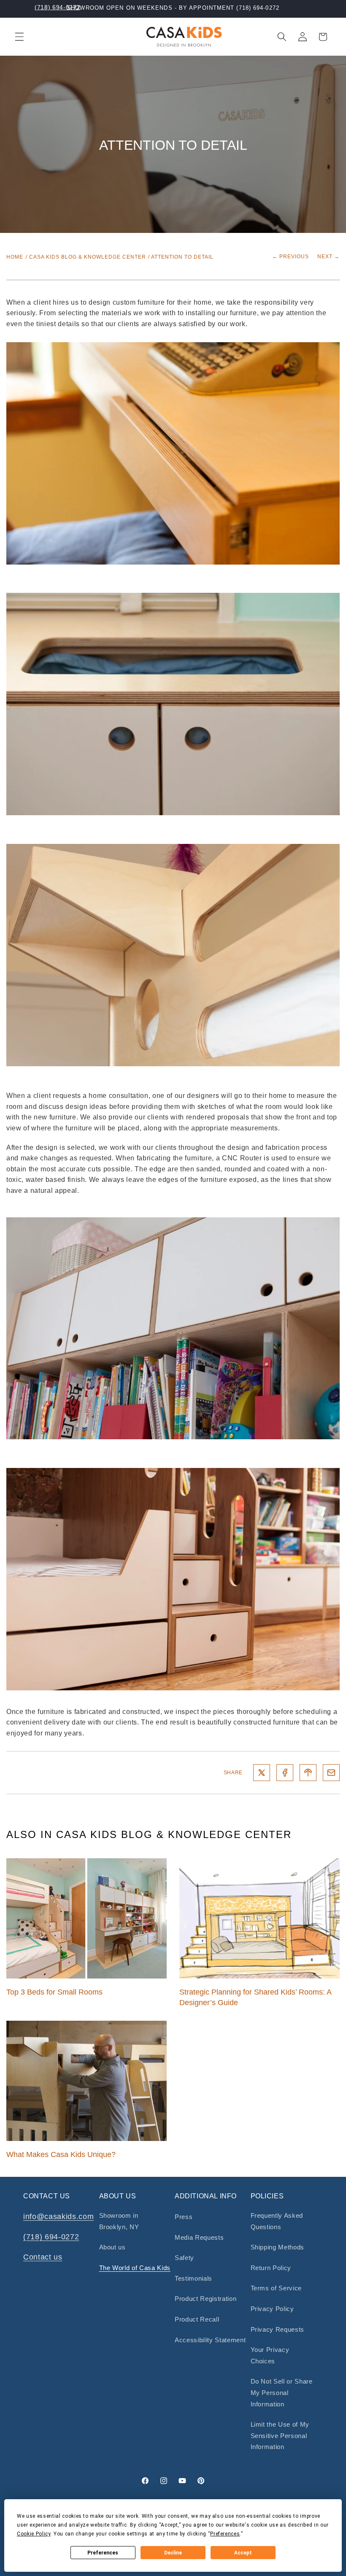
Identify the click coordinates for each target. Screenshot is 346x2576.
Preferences (103, 2553)
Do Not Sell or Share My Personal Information (282, 2392)
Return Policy (271, 2268)
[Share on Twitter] (262, 1773)
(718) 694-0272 (57, 7)
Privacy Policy (272, 2309)
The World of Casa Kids (135, 2268)
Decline (173, 2553)
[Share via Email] (331, 1773)
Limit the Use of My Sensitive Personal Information (280, 2435)
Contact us (43, 2257)
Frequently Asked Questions (277, 2221)
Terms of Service (276, 2288)
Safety (184, 2258)
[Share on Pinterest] (308, 1773)
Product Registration (205, 2299)
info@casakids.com (58, 2216)
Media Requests (199, 2237)
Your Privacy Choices (270, 2355)
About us (112, 2247)
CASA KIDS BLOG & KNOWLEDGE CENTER (88, 257)
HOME (15, 257)
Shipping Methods (278, 2247)
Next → (328, 257)
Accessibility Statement (210, 2340)
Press (184, 2217)
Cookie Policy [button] (34, 2534)
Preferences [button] (225, 2534)
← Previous (291, 257)
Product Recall (197, 2319)
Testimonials (193, 2278)
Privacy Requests (278, 2329)
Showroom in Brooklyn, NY (119, 2221)
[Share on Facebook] (285, 1773)
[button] (19, 37)
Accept (243, 2553)
